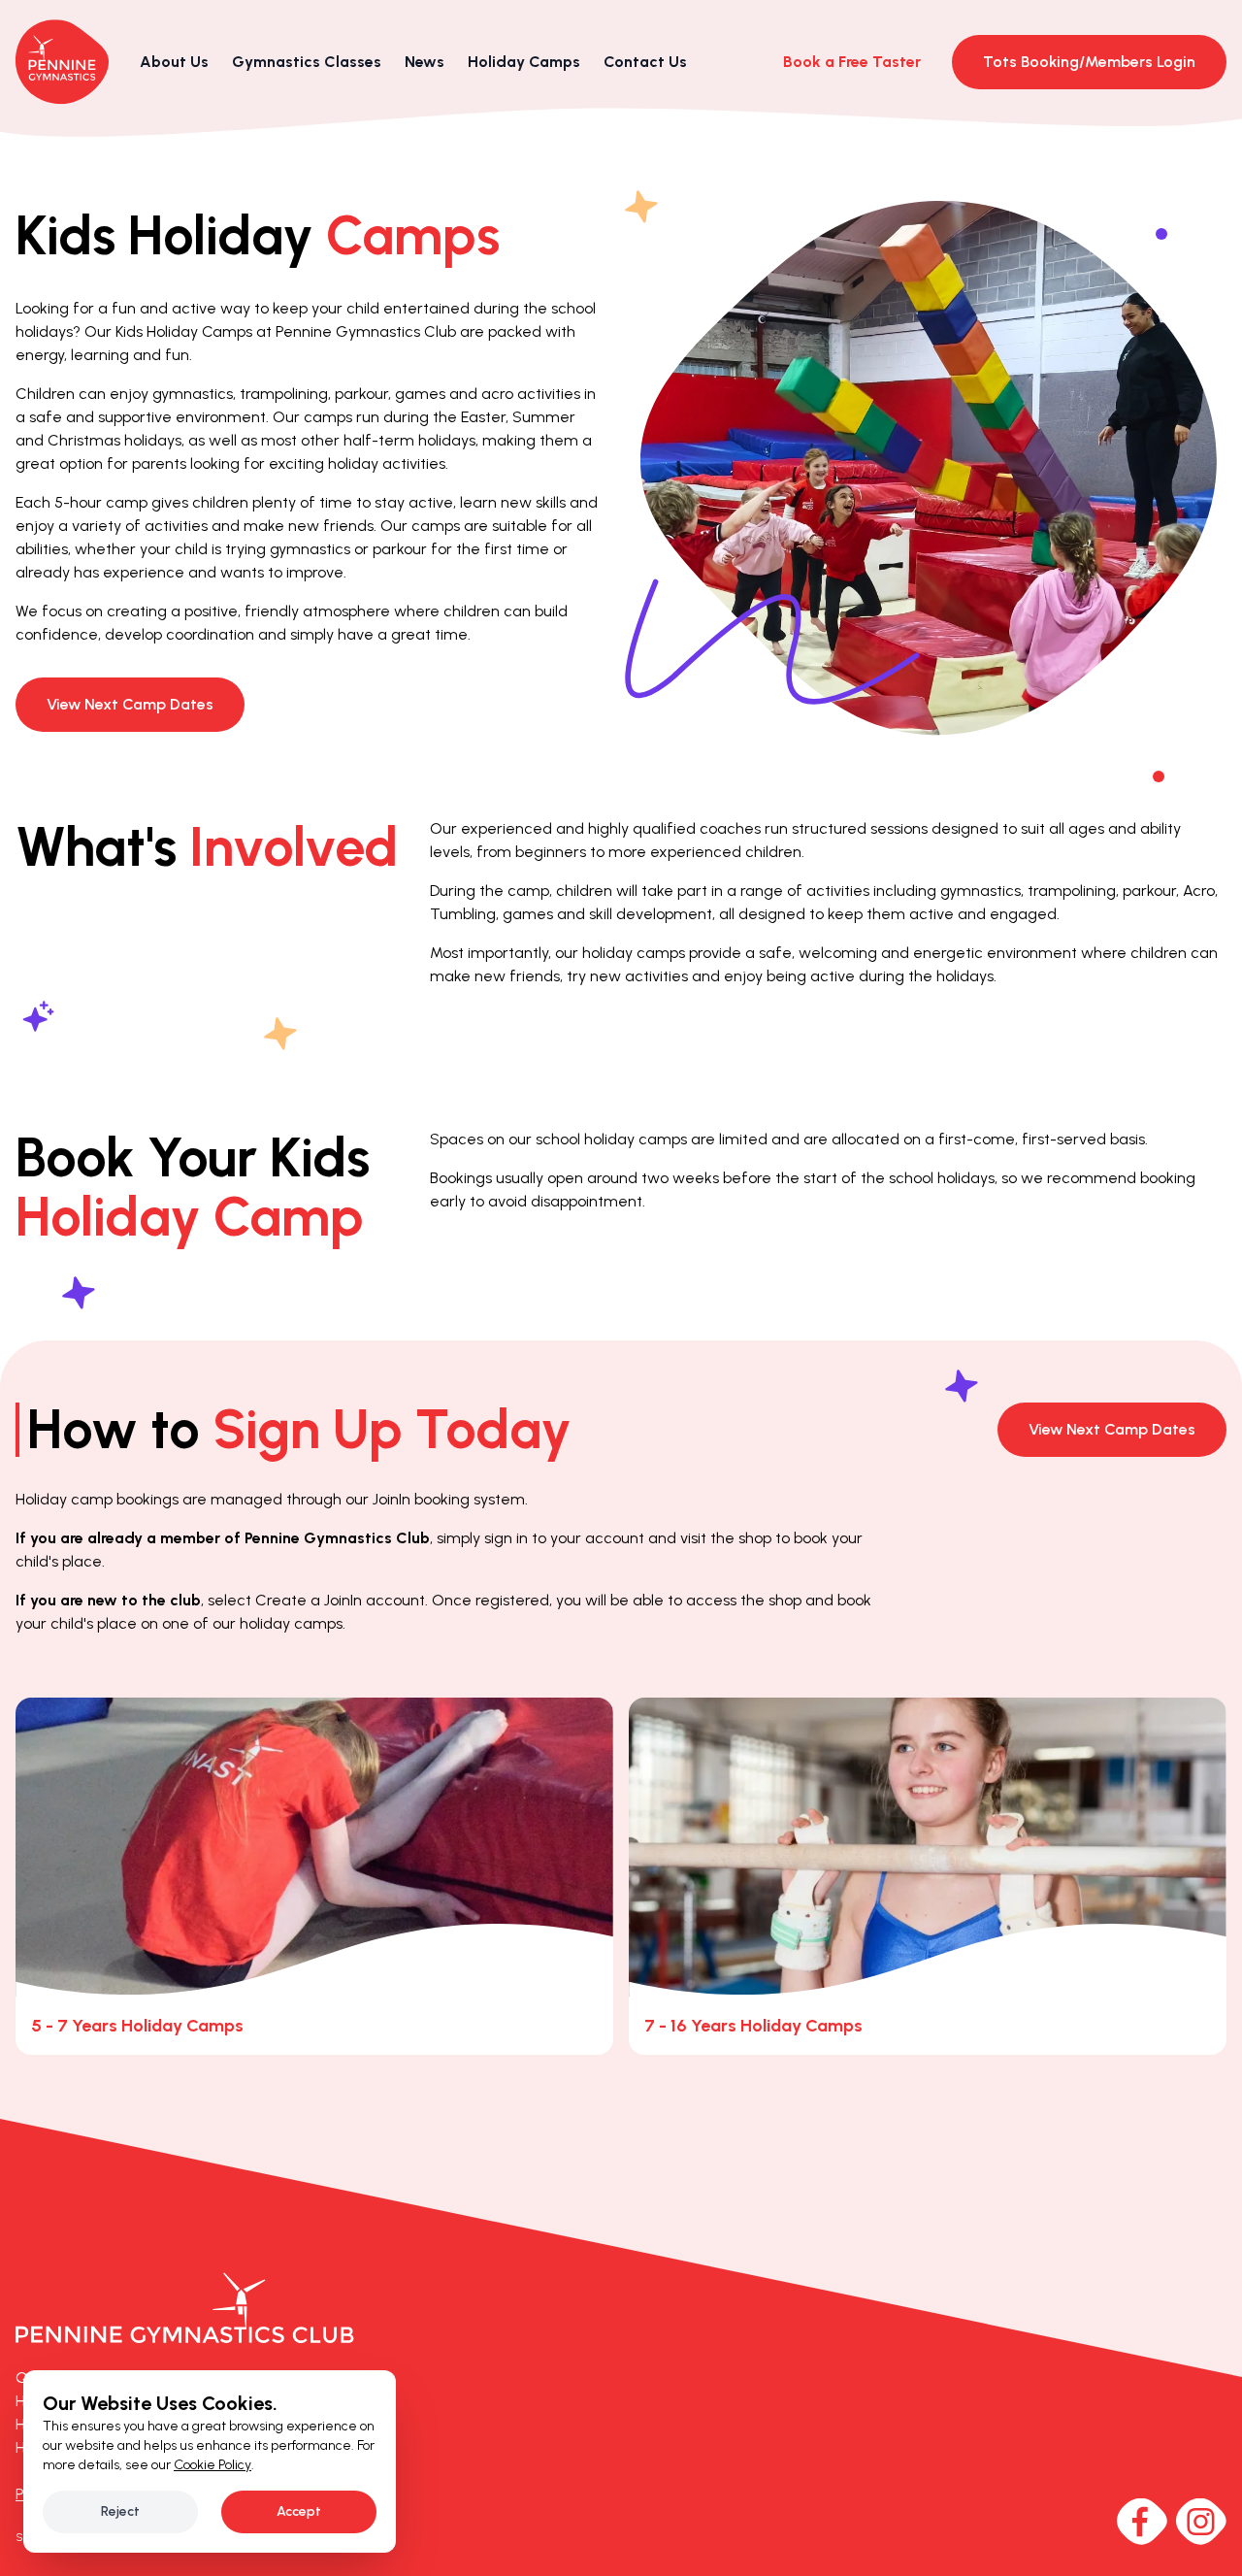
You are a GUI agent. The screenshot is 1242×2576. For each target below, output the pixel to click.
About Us (174, 62)
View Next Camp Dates (130, 704)
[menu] (307, 62)
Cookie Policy (212, 2465)
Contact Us (645, 62)
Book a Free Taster (852, 62)
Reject (120, 2511)
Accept (299, 2511)
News (425, 62)
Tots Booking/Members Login (1089, 62)
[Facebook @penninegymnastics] (1142, 2522)
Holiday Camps (524, 62)
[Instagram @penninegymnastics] (1201, 2522)
